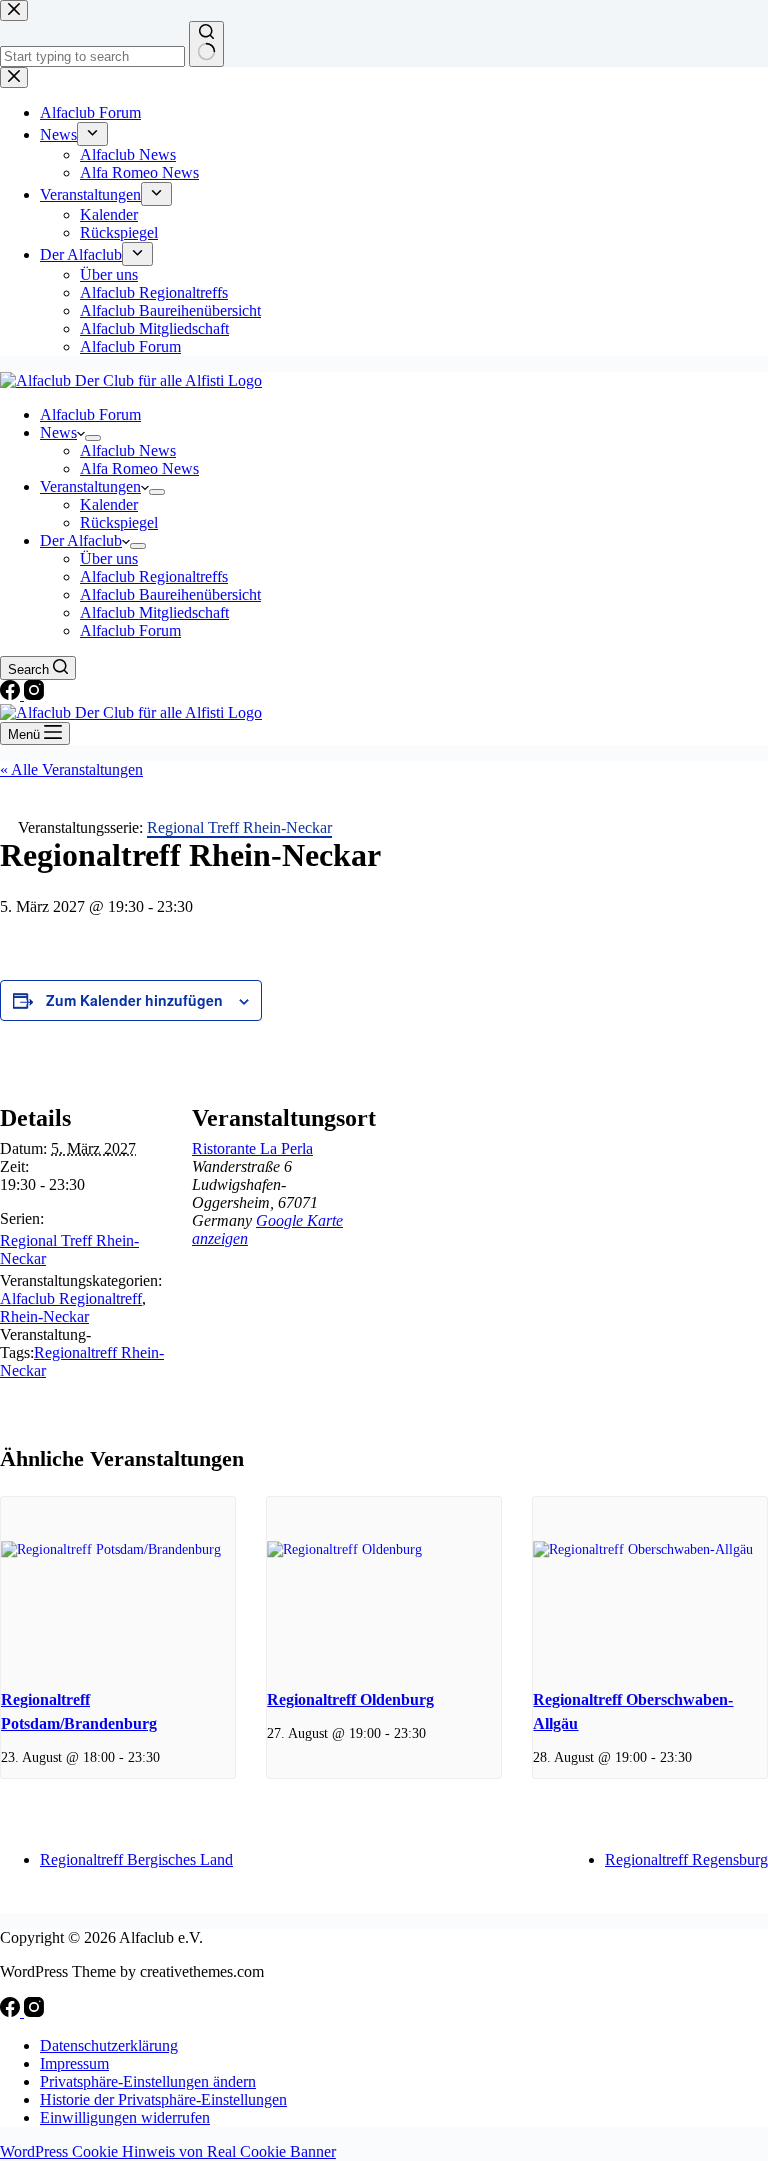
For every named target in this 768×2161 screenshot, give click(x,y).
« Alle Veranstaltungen (71, 769)
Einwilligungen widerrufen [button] (125, 2117)
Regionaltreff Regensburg (686, 1859)
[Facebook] (12, 694)
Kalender (109, 504)
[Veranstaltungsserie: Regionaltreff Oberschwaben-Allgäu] (699, 1757)
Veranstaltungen (90, 486)
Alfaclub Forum (90, 414)
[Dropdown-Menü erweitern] (93, 438)
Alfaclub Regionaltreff (71, 1298)
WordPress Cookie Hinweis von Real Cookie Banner (168, 2151)
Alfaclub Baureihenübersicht (170, 594)
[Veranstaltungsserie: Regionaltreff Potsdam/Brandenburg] (167, 1757)
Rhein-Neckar (44, 1316)
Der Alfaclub (81, 540)
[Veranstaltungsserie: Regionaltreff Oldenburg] (433, 1733)
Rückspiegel (119, 522)
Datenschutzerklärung (109, 2045)
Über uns (109, 558)
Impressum (74, 2063)
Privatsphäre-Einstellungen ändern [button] (148, 2081)
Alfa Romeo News (139, 468)
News (58, 432)
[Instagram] (34, 694)
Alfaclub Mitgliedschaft (154, 612)
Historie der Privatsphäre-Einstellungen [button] (163, 2099)
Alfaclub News (128, 450)
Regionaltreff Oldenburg (350, 1699)
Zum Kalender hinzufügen (134, 1000)
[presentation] (118, 1584)
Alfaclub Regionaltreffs (154, 576)
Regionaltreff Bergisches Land (136, 1859)
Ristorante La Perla (252, 1148)
